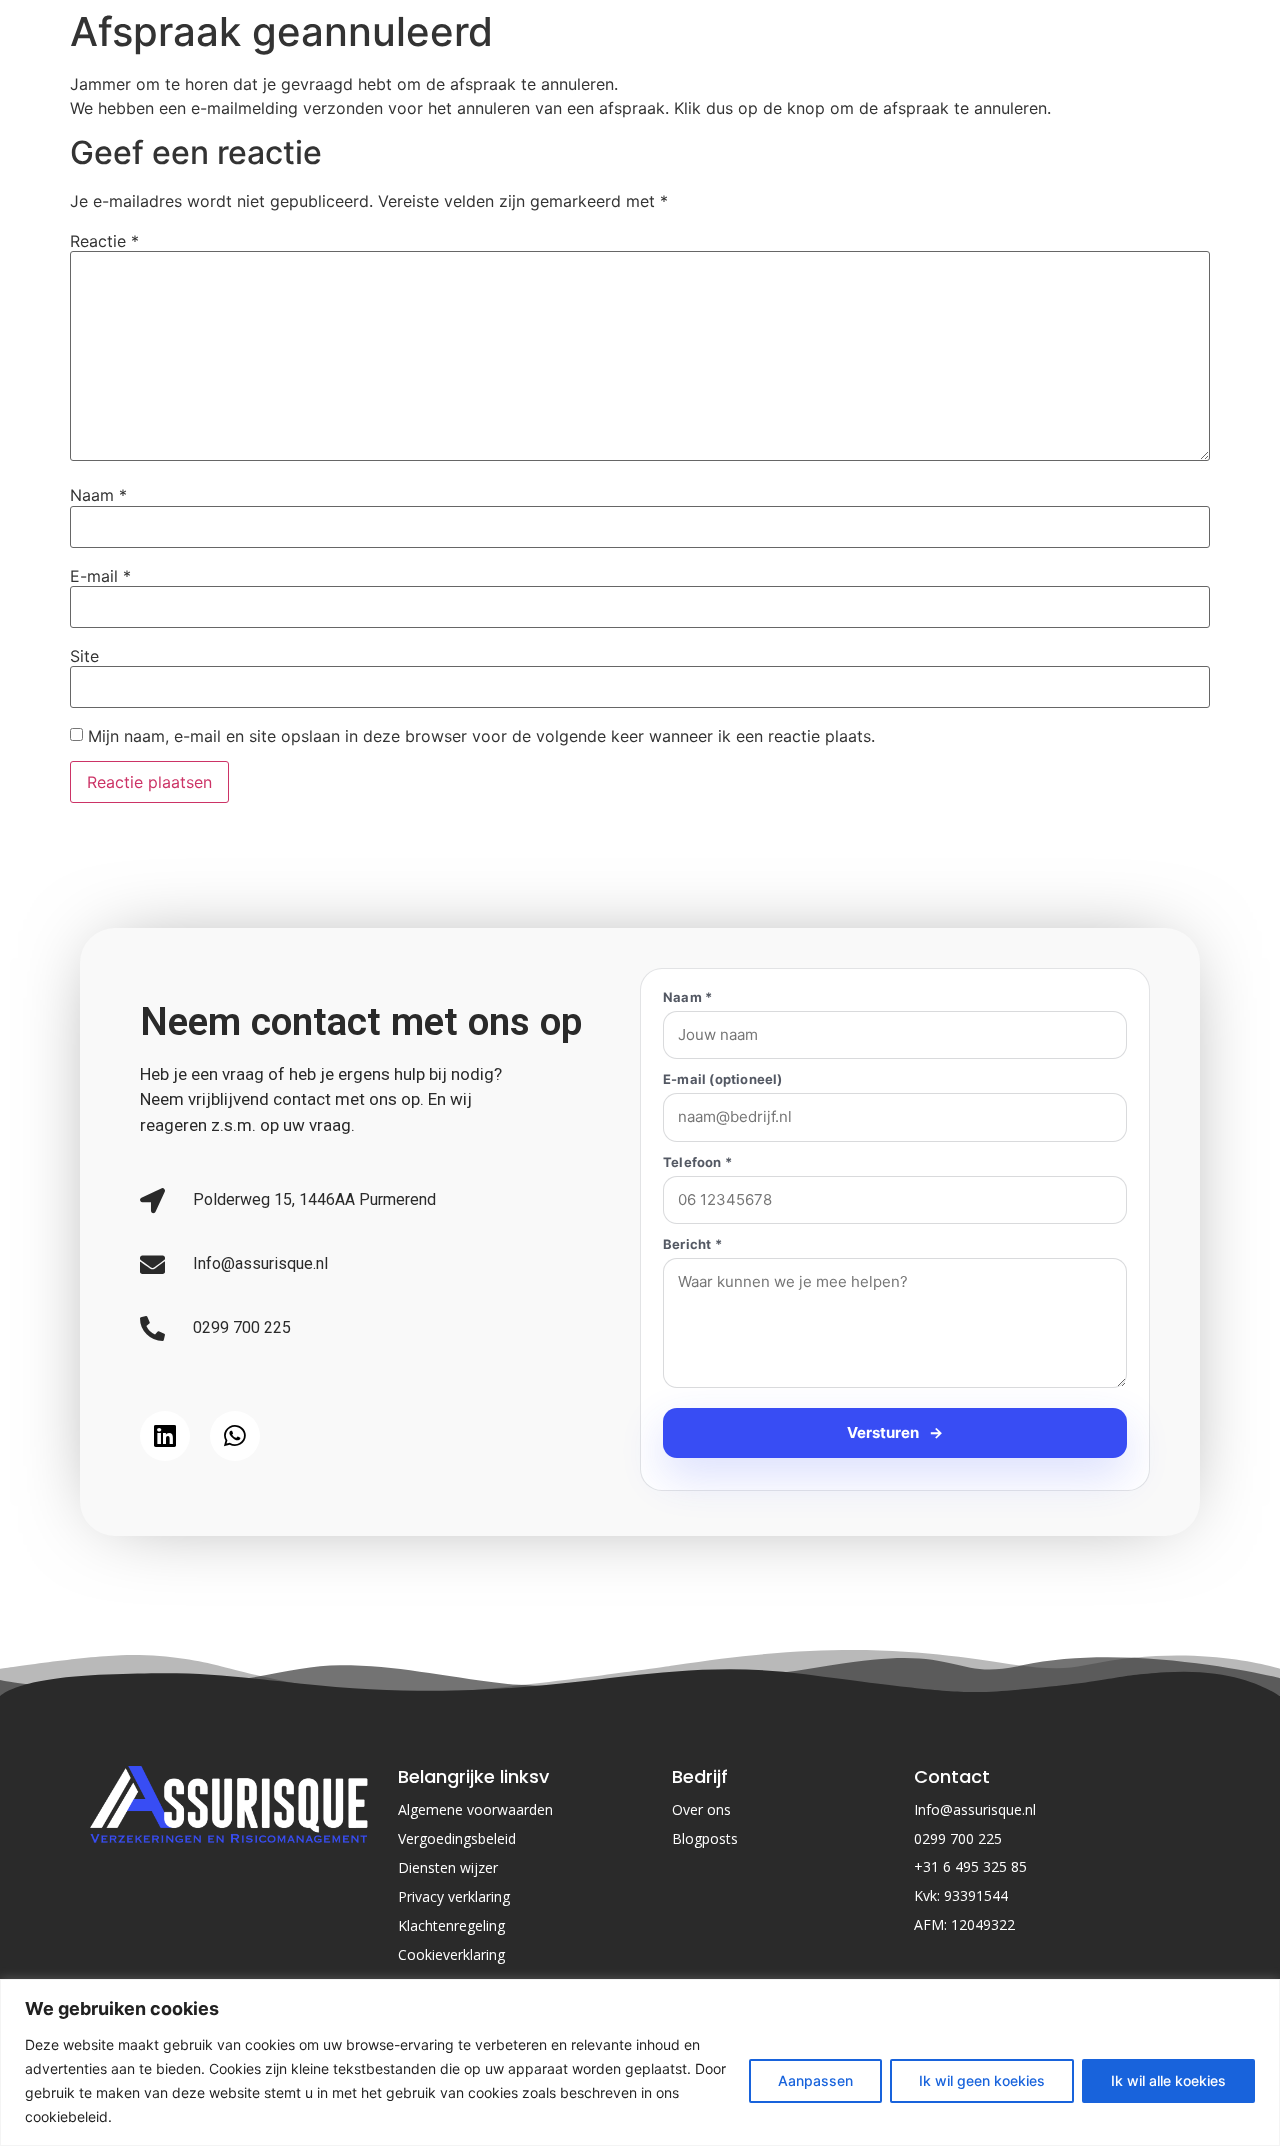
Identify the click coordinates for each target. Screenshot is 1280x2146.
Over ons (701, 1901)
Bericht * (692, 1244)
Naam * (687, 997)
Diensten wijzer (448, 1959)
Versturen (895, 1524)
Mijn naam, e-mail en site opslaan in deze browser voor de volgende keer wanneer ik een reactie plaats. (481, 736)
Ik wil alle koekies (1168, 2080)
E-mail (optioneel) (723, 1079)
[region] (640, 2062)
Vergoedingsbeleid (457, 1930)
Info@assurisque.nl (975, 1901)
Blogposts (705, 1930)
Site (84, 656)
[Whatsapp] (235, 1482)
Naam (98, 495)
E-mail (100, 576)
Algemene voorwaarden (475, 1901)
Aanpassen (815, 2080)
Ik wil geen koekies (982, 2080)
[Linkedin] (165, 1482)
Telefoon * (697, 1162)
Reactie (104, 241)
